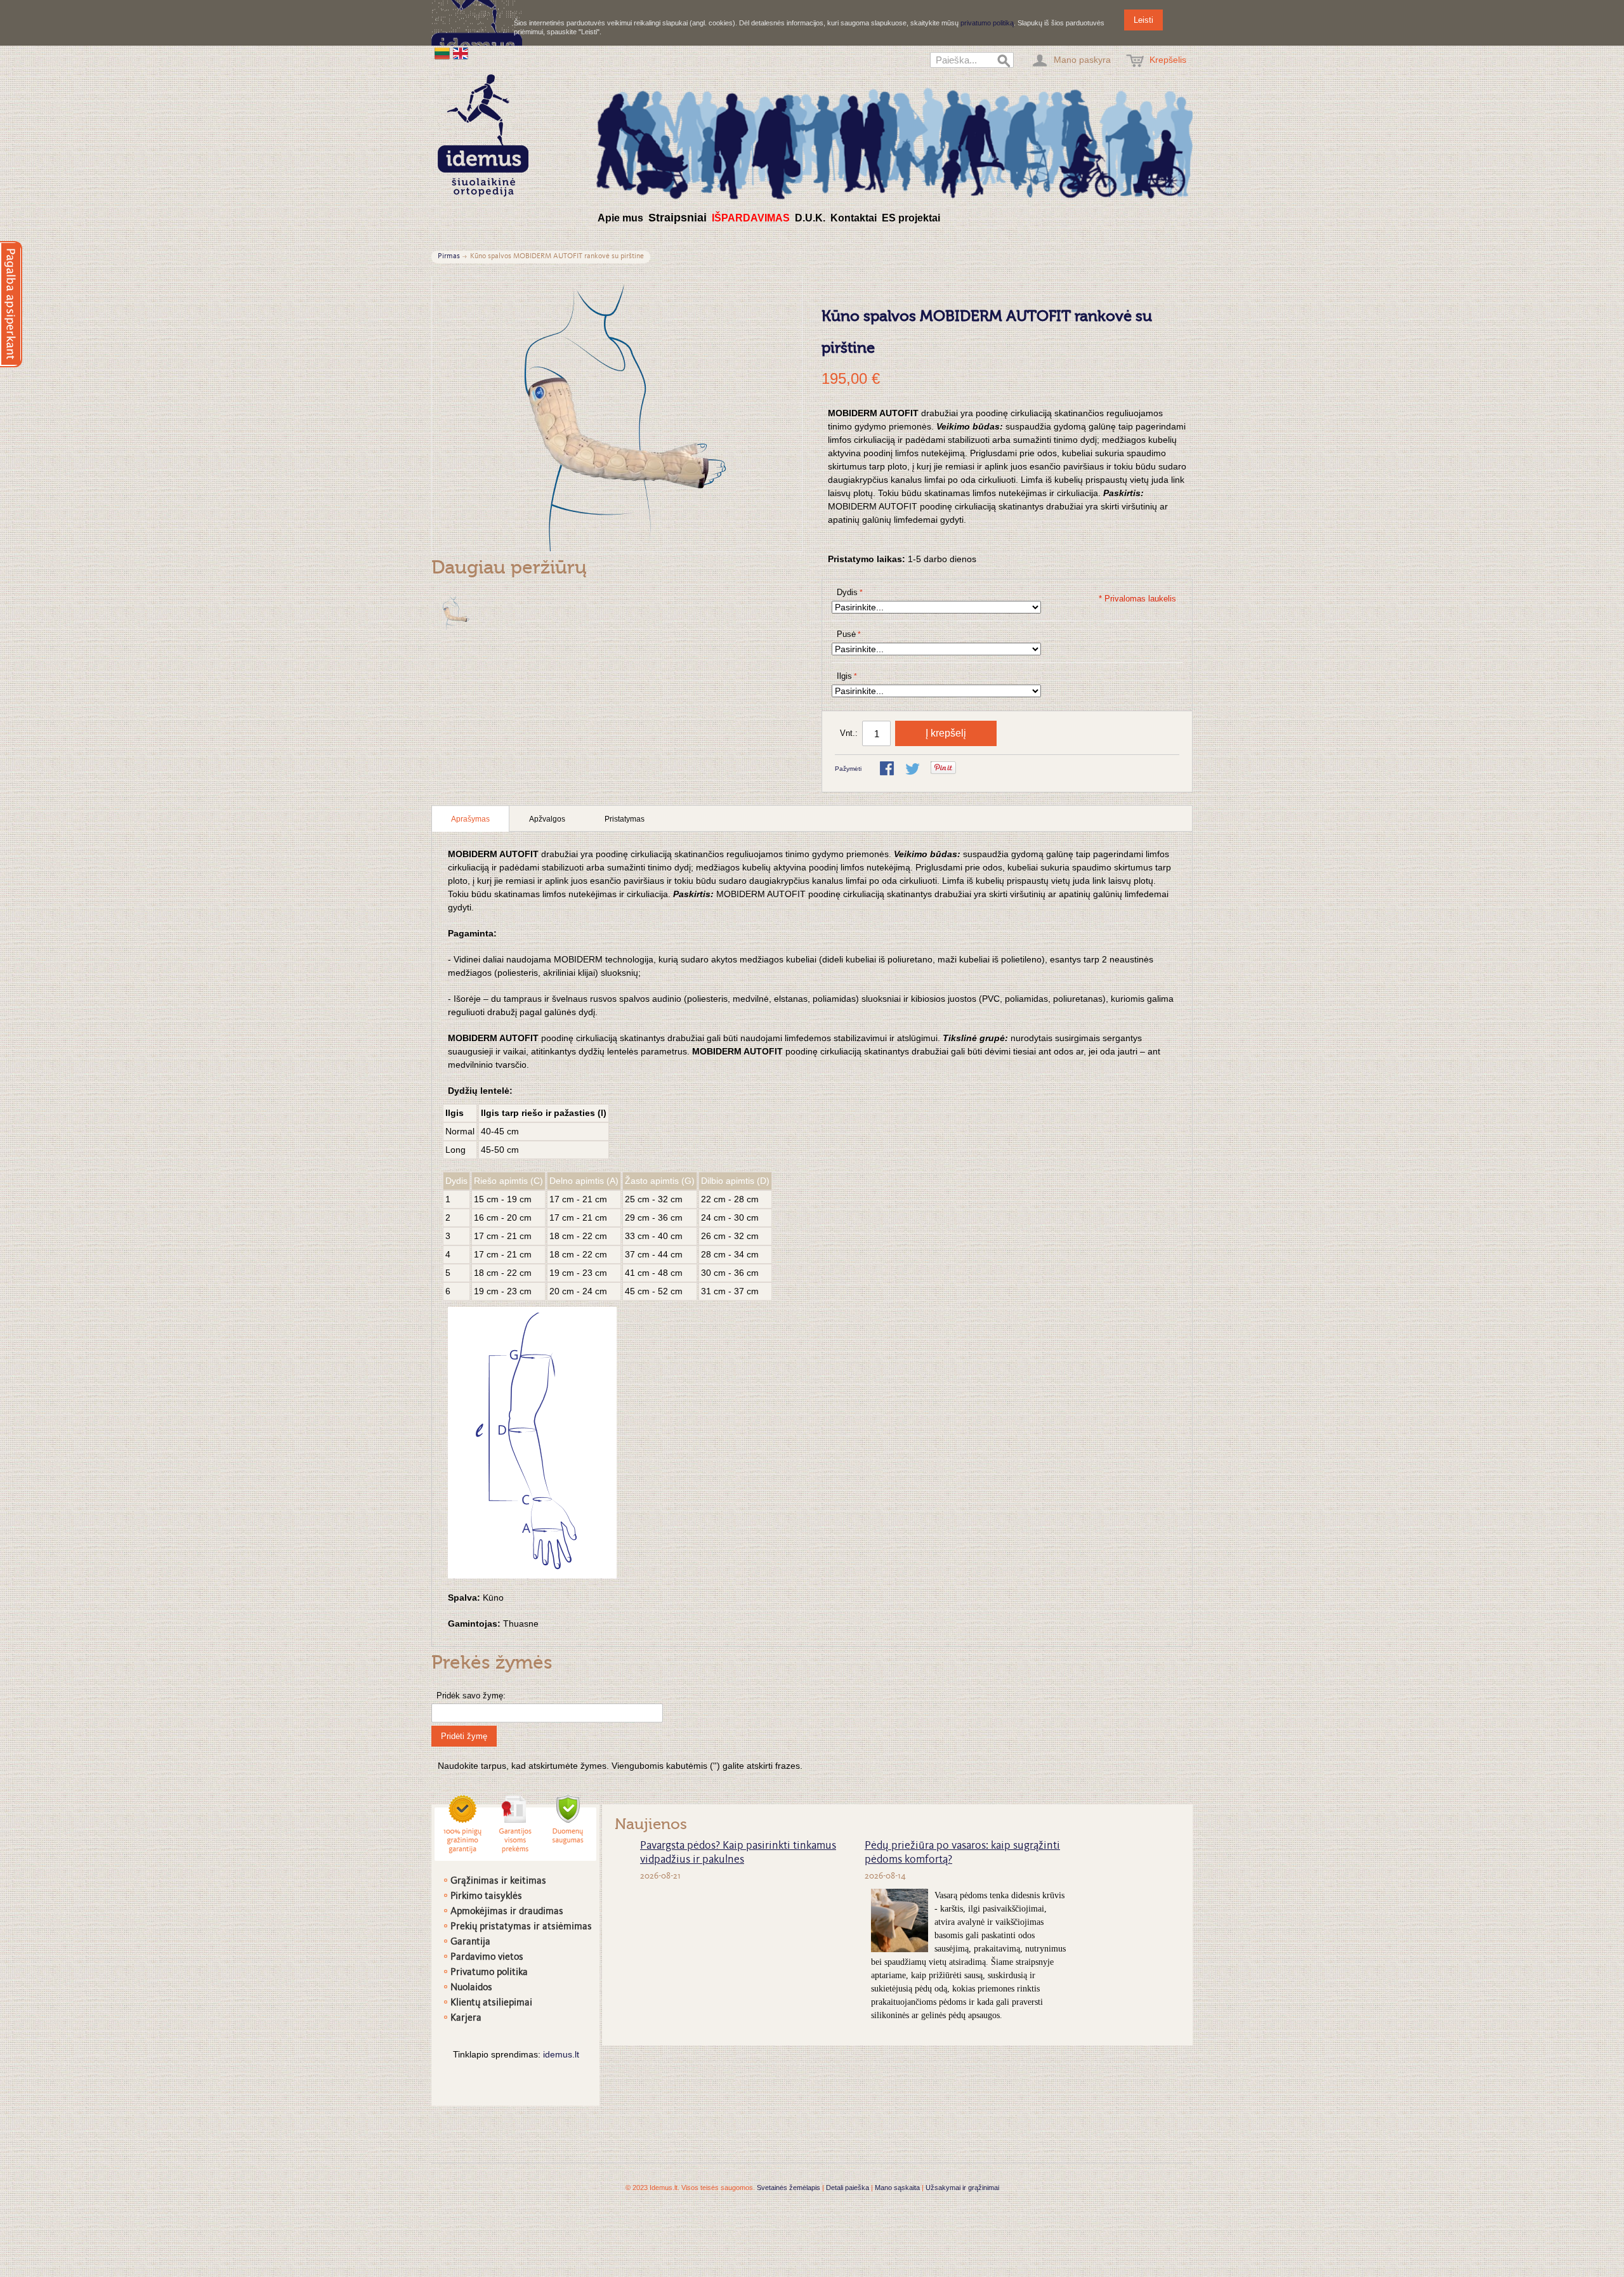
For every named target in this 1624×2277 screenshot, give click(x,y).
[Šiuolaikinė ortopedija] (894, 142)
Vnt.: (849, 733)
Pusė (846, 634)
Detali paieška (848, 2188)
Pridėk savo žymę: (471, 1696)
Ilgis (844, 676)
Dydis (847, 592)
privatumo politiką (987, 23)
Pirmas (449, 257)
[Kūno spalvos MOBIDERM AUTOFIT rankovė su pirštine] (455, 612)
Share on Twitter (913, 770)
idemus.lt (561, 2054)
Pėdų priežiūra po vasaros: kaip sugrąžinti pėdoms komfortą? (962, 1853)
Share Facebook (888, 770)
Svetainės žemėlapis (789, 2188)
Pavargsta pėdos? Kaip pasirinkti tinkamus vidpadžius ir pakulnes (738, 1853)
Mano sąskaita (897, 2188)
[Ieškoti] (1004, 62)
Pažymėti (848, 769)
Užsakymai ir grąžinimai (962, 2188)
